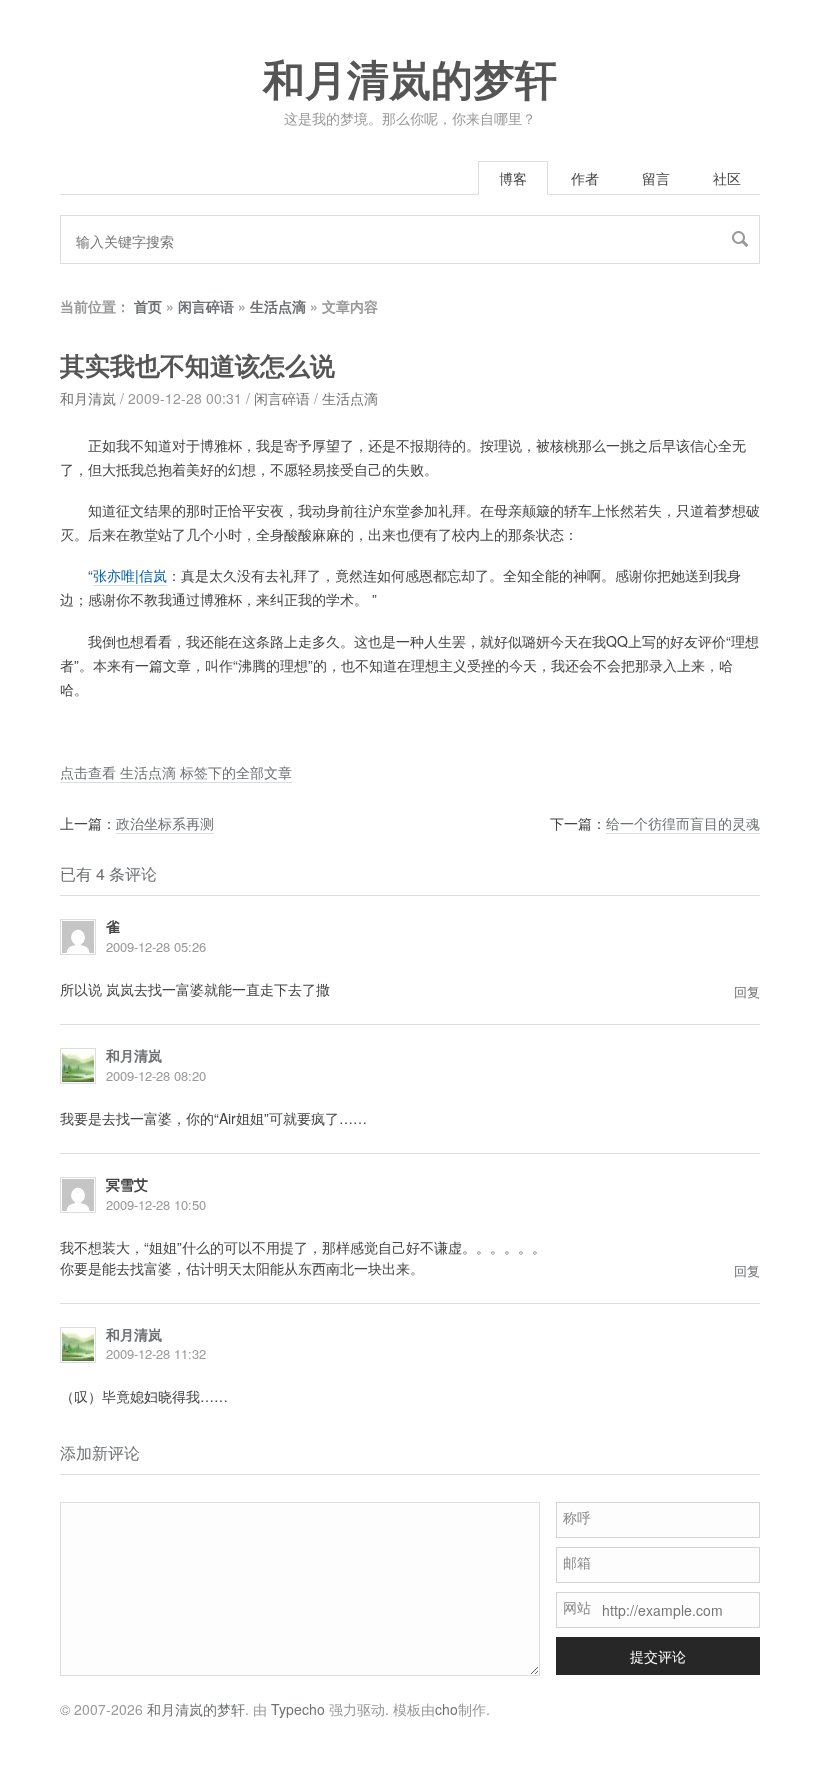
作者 (585, 178)
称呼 (577, 1517)
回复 (747, 991)
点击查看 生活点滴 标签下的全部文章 (176, 772)
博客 (513, 178)
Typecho (298, 1709)
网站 (577, 1607)
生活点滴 (278, 306)
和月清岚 (88, 398)
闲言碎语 (206, 306)
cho (446, 1709)
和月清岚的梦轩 (410, 81)
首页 (148, 306)
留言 (656, 178)
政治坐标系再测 (165, 823)
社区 (727, 178)
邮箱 (577, 1562)
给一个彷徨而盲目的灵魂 (683, 823)
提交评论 (658, 1656)
